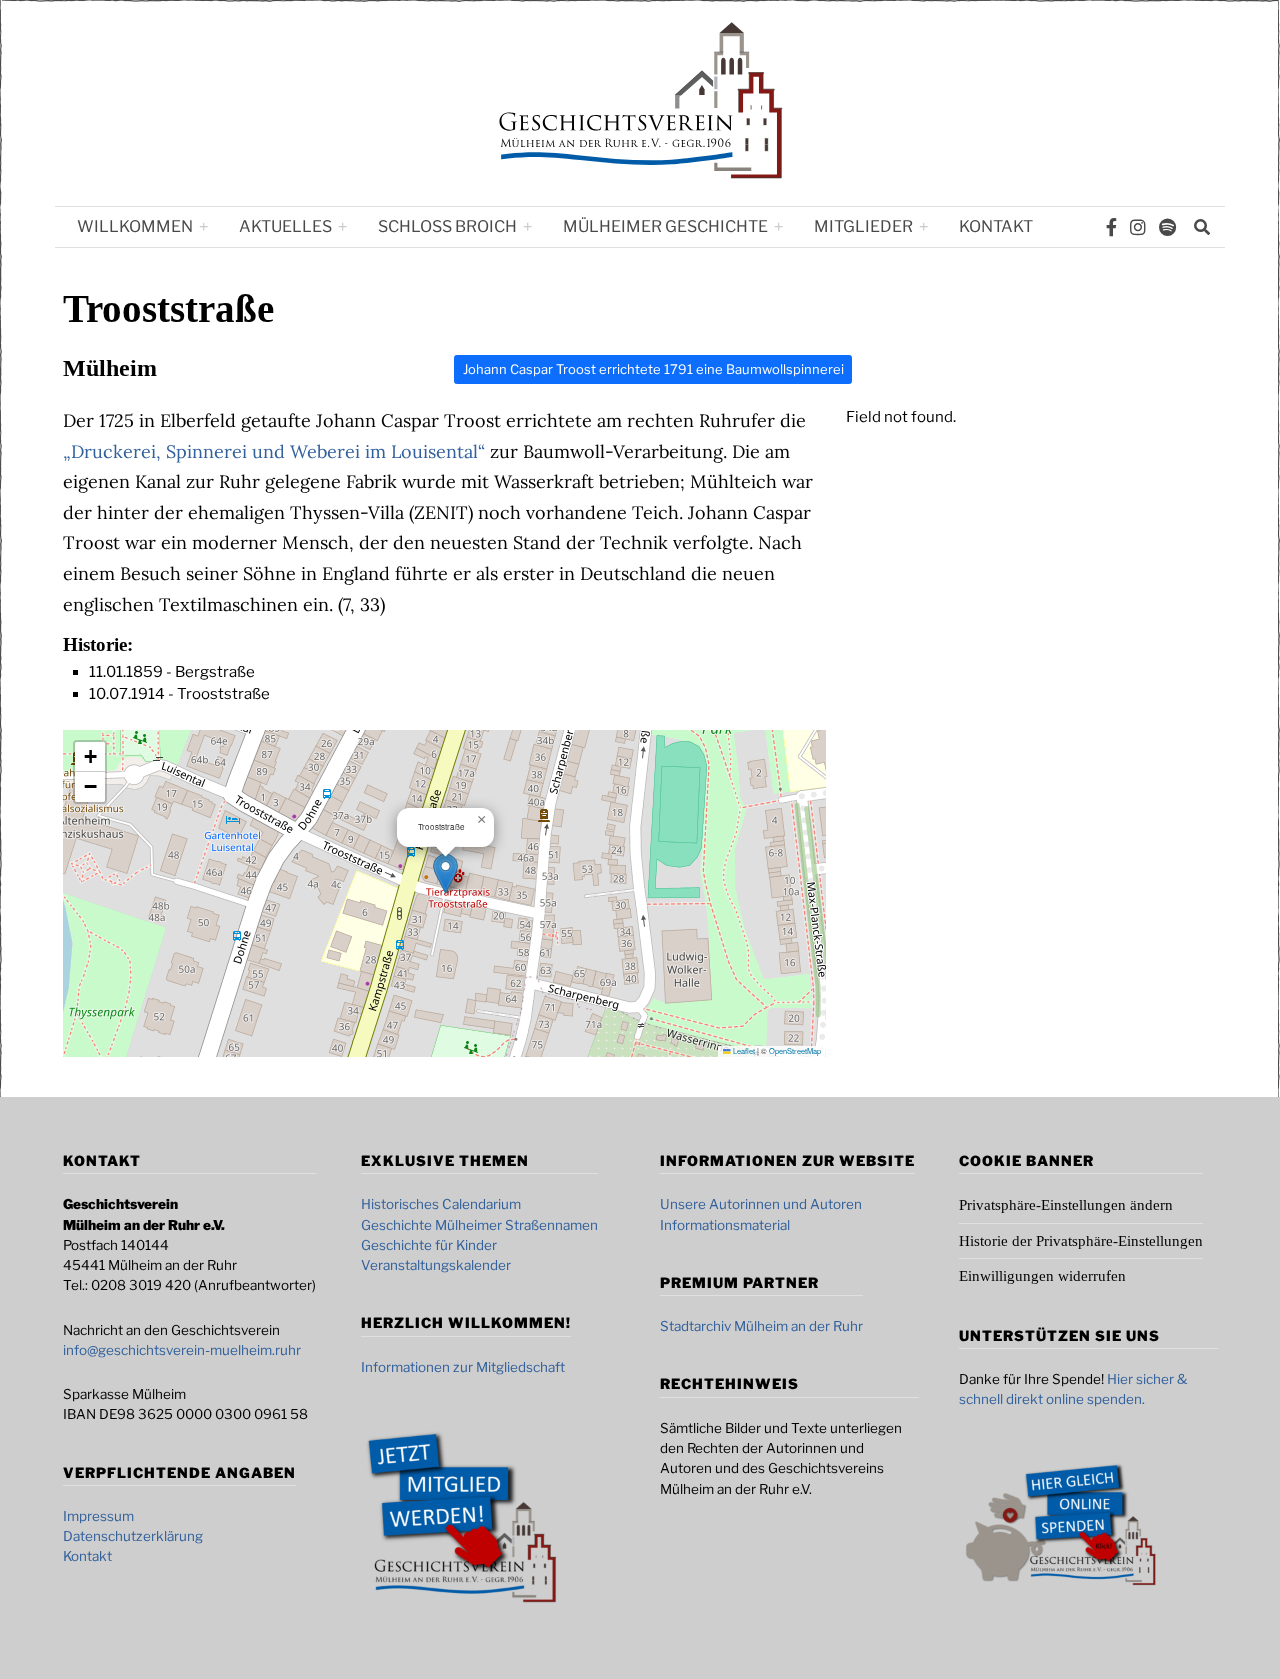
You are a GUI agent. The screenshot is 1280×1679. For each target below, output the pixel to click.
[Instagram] (1138, 227)
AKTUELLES (285, 226)
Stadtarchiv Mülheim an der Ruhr (761, 1326)
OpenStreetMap (795, 1050)
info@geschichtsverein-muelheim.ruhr (182, 1350)
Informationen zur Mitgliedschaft (463, 1367)
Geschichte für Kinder (429, 1245)
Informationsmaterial (725, 1225)
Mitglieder (863, 226)
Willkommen (135, 226)
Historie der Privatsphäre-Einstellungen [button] (1081, 1241)
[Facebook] (1111, 227)
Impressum (98, 1516)
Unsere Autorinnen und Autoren (761, 1204)
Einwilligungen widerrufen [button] (1042, 1276)
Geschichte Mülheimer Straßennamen (479, 1225)
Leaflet (743, 1050)
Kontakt (996, 226)
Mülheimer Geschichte (665, 226)
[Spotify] (1167, 227)
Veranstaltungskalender (436, 1265)
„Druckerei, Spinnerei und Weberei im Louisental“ (274, 451)
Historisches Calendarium (441, 1204)
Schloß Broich (447, 226)
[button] (445, 873)
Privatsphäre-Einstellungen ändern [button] (1066, 1205)
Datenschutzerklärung (133, 1536)
